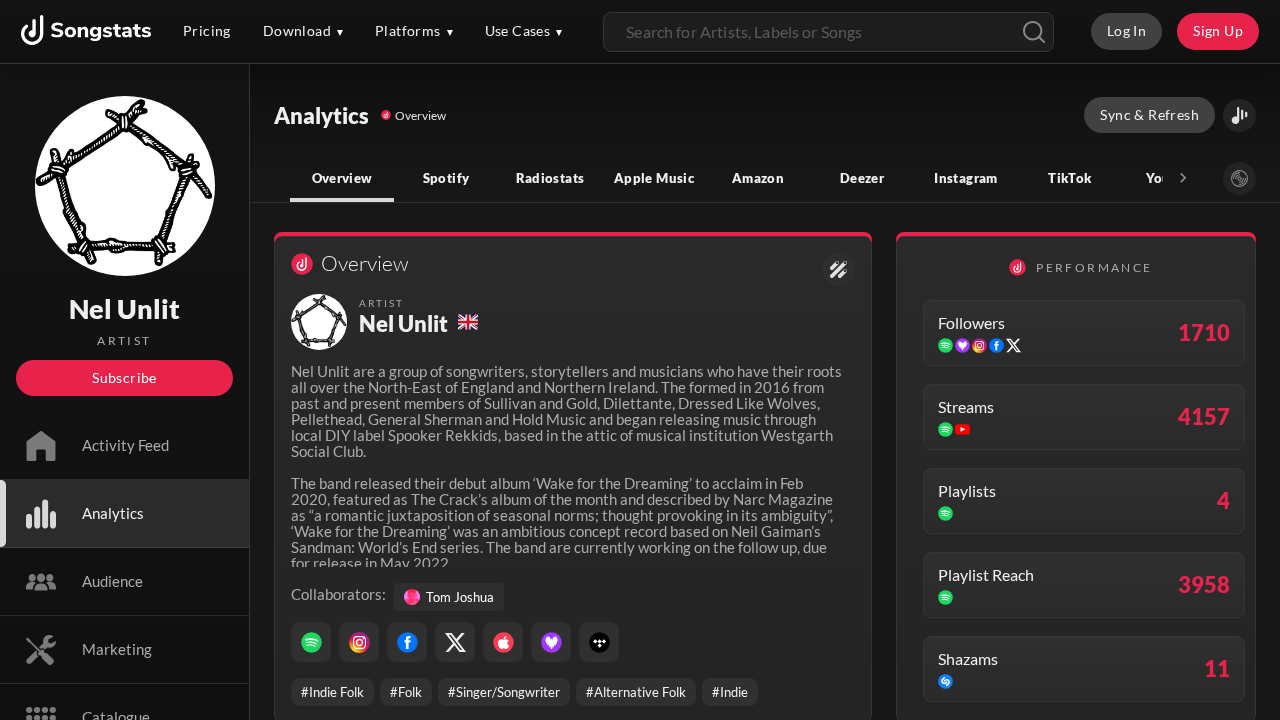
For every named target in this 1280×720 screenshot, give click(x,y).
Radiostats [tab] (550, 178)
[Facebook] (407, 642)
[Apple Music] (503, 642)
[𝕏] (455, 642)
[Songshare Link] (1239, 115)
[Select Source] (1239, 178)
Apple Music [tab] (654, 178)
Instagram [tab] (965, 178)
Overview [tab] (342, 178)
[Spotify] (311, 642)
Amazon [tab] (758, 178)
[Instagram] (359, 642)
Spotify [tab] (446, 178)
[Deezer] (551, 642)
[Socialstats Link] (838, 269)
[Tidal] (599, 642)
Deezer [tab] (862, 178)
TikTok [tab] (1069, 178)
